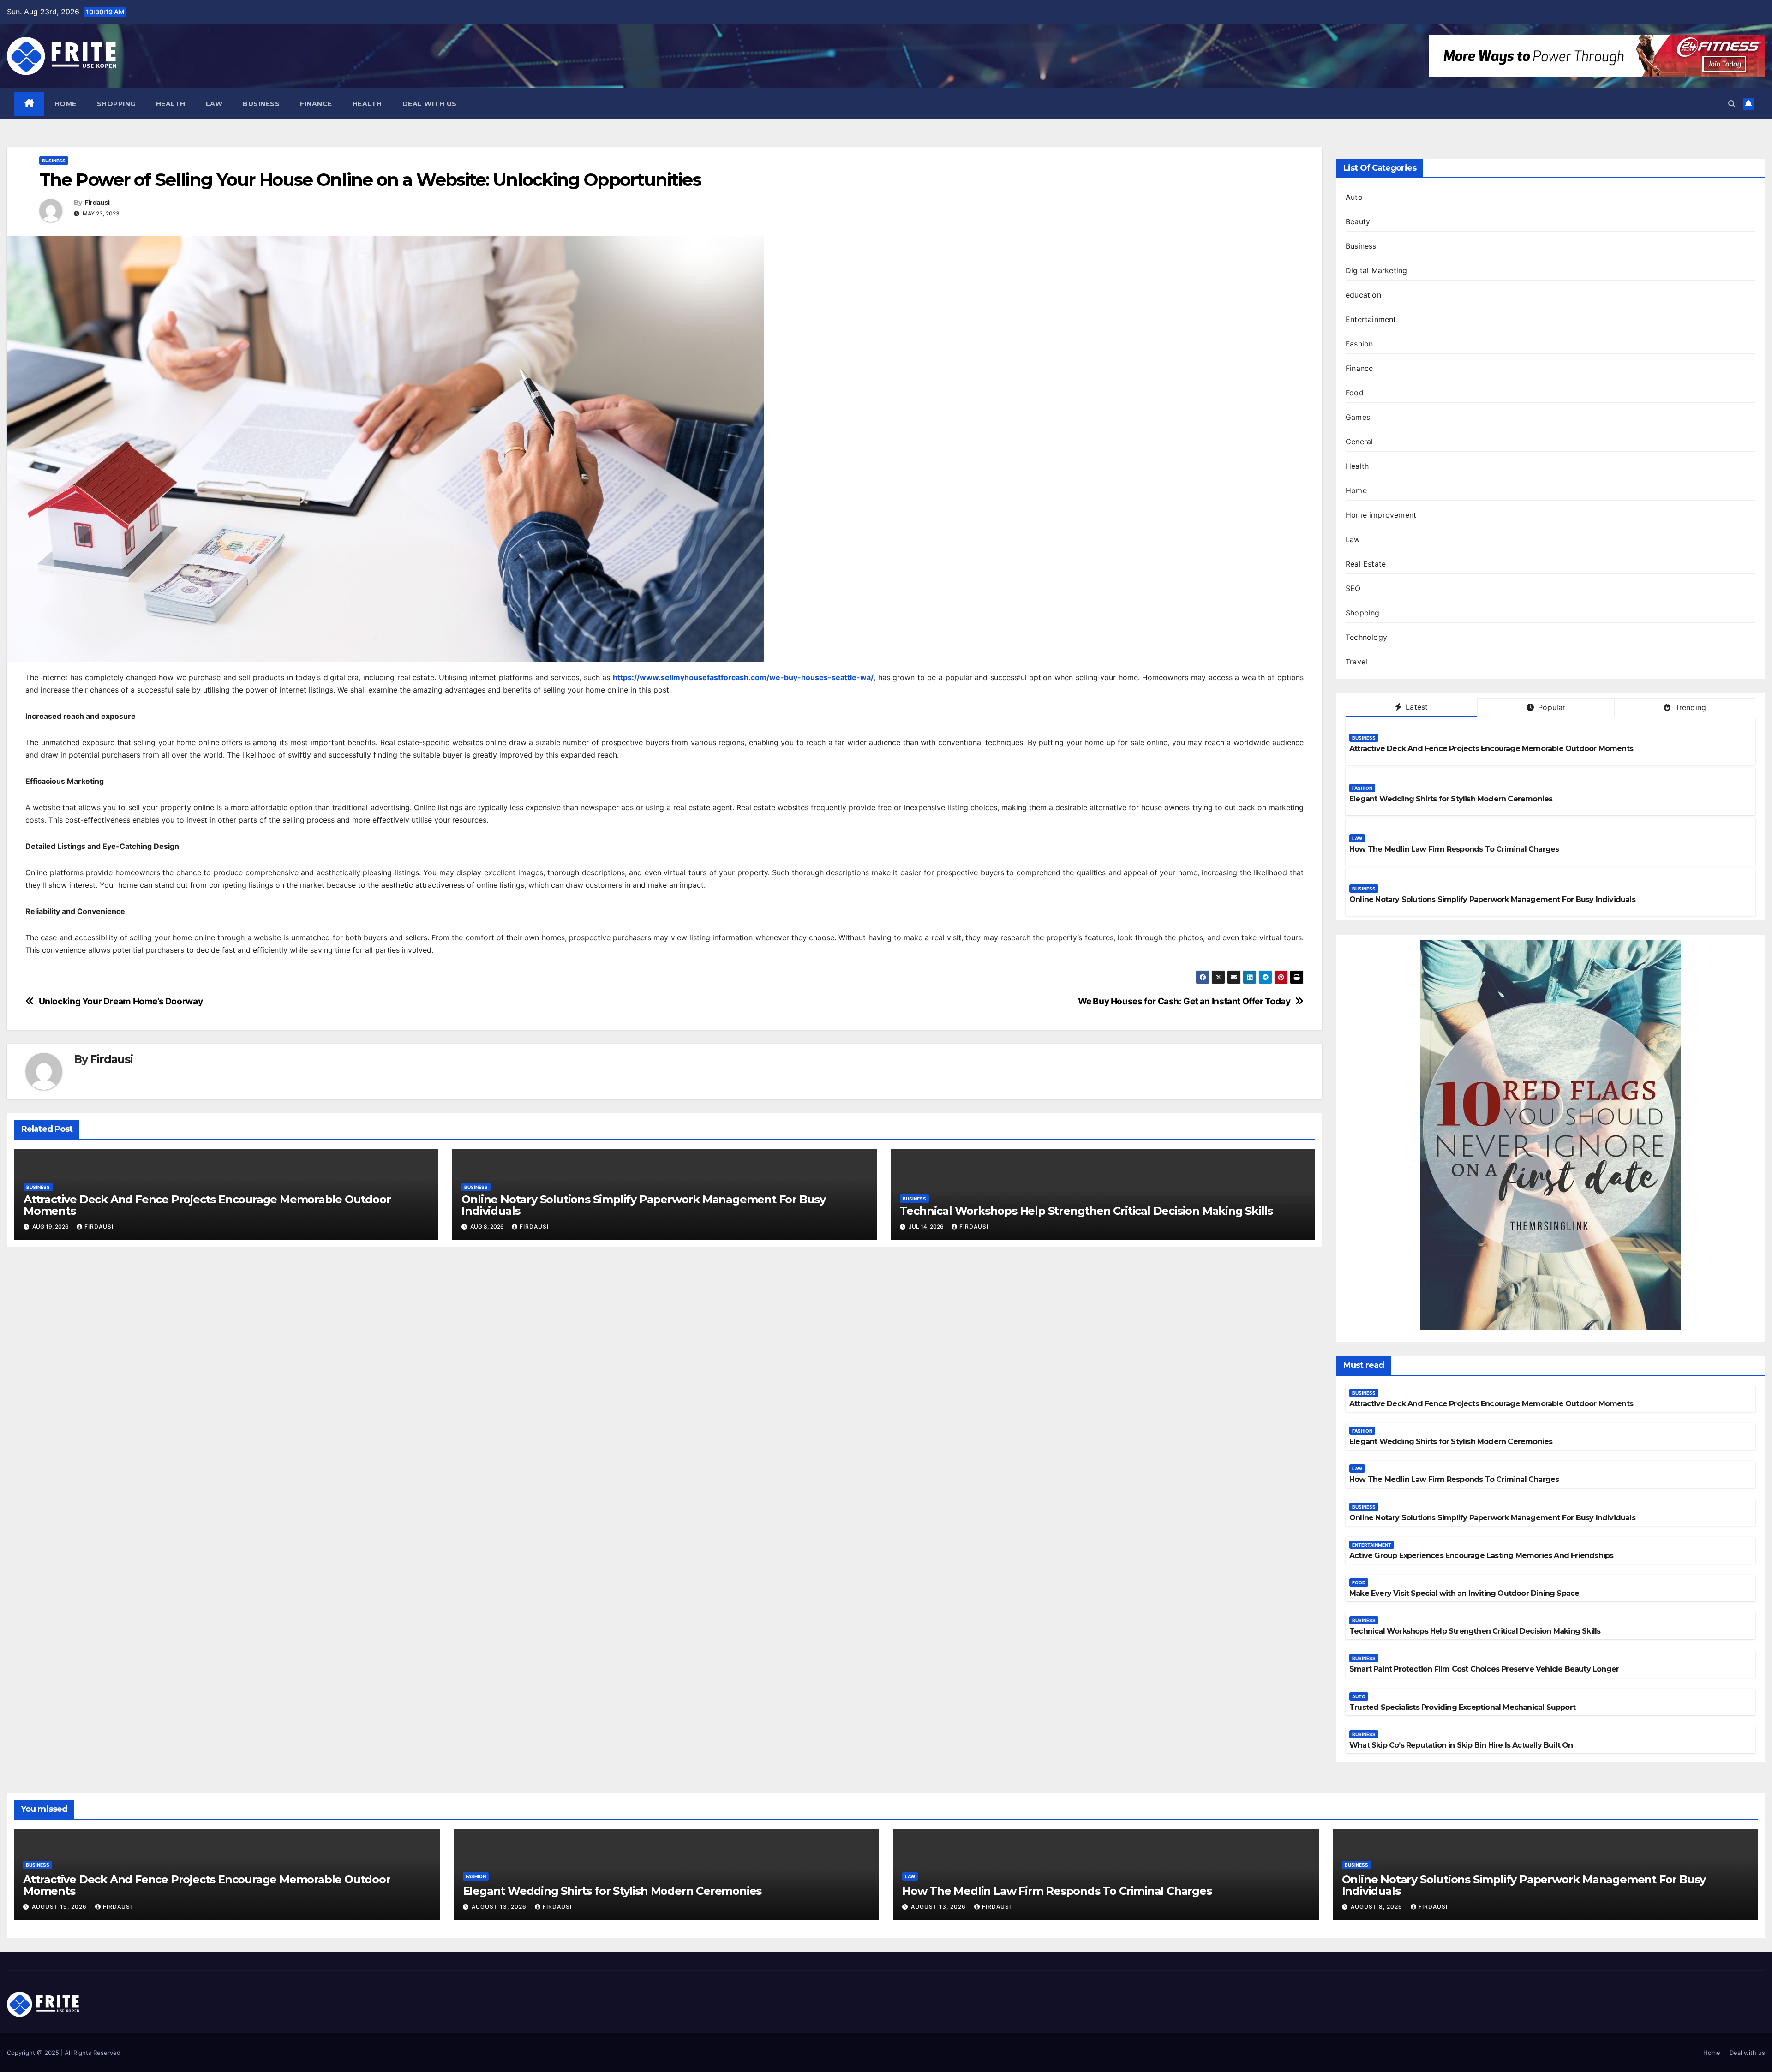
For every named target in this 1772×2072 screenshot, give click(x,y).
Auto (1354, 197)
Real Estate (1366, 564)
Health (171, 104)
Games (1358, 417)
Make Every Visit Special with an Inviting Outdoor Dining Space (1464, 1593)
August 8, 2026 (1377, 1907)
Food (1355, 393)
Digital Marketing (1376, 270)
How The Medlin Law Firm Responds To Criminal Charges (1454, 849)
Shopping (116, 104)
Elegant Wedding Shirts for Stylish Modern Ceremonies (1451, 799)
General (1359, 442)
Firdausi (97, 203)
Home (66, 104)
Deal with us (430, 104)
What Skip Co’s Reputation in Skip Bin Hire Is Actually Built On (1461, 1745)
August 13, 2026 (500, 1907)
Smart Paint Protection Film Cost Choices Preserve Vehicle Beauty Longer (1484, 1669)
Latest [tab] (1416, 707)
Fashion (1359, 344)
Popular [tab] (1551, 707)
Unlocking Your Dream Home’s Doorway (121, 1001)
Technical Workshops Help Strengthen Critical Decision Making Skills (1087, 1211)
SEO (1353, 588)
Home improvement (1381, 515)
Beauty (1358, 221)
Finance (316, 104)
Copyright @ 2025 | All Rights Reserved (64, 2053)
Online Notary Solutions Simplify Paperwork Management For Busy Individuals (644, 1205)
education (1363, 295)
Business (261, 104)
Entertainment (1371, 319)
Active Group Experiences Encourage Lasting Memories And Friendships (1481, 1555)
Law (214, 104)
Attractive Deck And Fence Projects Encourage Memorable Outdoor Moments (207, 1205)
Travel (1356, 662)
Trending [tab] (1689, 707)
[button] (1732, 104)
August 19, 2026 (60, 1907)
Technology (1366, 637)
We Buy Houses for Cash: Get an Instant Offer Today (1184, 1001)
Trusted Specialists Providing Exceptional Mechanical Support (1462, 1707)
